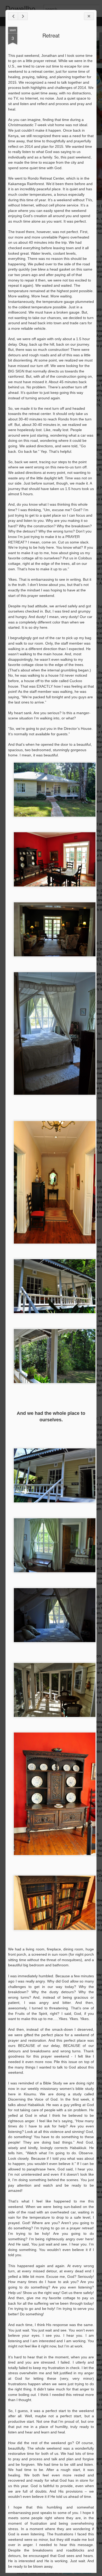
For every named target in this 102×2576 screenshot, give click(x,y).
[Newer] (13, 16)
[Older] (23, 16)
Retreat (51, 35)
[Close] (89, 16)
